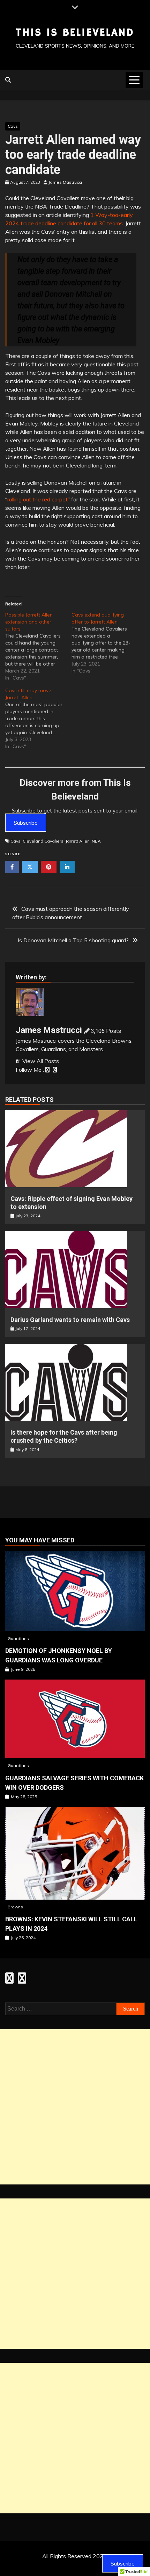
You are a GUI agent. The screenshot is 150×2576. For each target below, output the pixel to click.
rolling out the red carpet (37, 499)
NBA (96, 841)
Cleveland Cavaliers (43, 841)
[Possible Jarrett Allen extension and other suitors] (38, 646)
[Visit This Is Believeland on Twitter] (22, 1980)
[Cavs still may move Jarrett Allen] (38, 718)
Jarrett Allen (78, 841)
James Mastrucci (49, 1030)
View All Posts (41, 1061)
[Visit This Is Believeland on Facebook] (9, 1980)
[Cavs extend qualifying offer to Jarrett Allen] (105, 643)
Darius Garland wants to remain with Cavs (70, 1320)
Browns (15, 1907)
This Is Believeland (75, 33)
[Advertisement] (75, 2107)
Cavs (13, 126)
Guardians (18, 1638)
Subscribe (26, 823)
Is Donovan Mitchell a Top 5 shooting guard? (73, 940)
